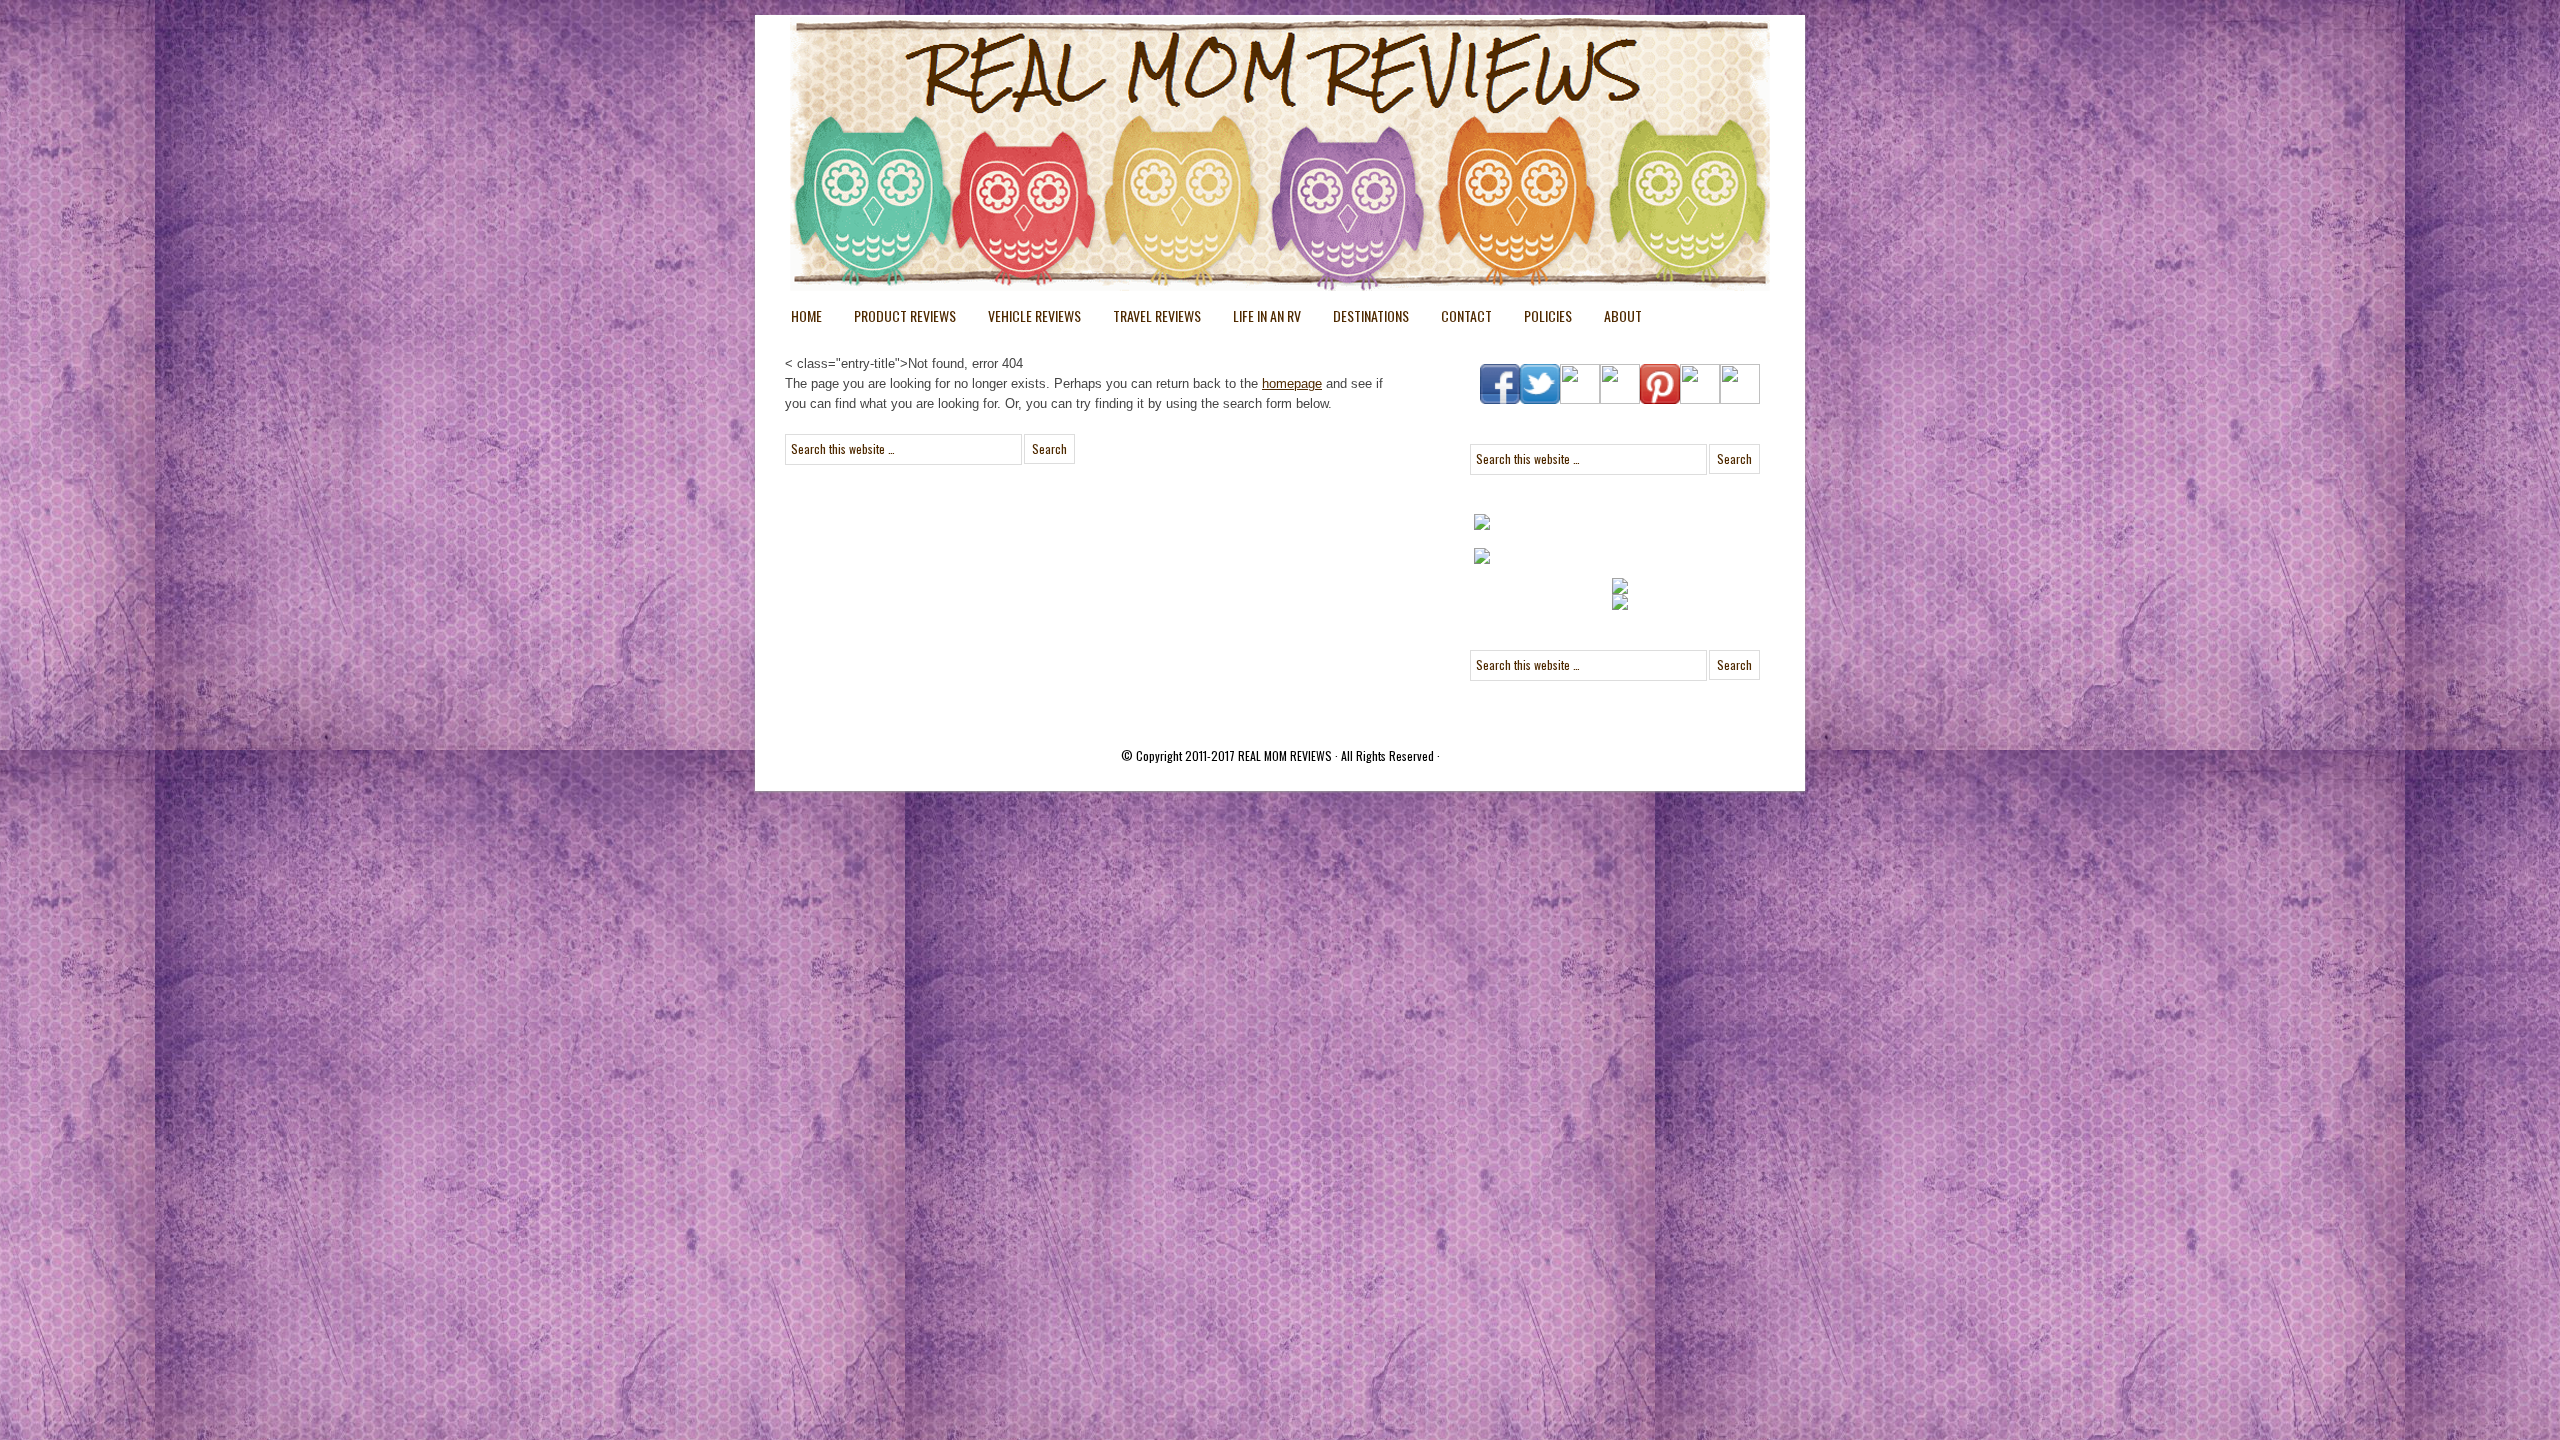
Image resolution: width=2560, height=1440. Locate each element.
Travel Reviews (1149, 319)
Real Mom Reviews (1240, 90)
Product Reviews (897, 319)
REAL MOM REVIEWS (1285, 755)
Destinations (1363, 319)
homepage (1292, 383)
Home (806, 315)
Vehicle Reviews (1026, 319)
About (1623, 315)
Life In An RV (1259, 319)
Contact (1466, 315)
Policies (1540, 319)
